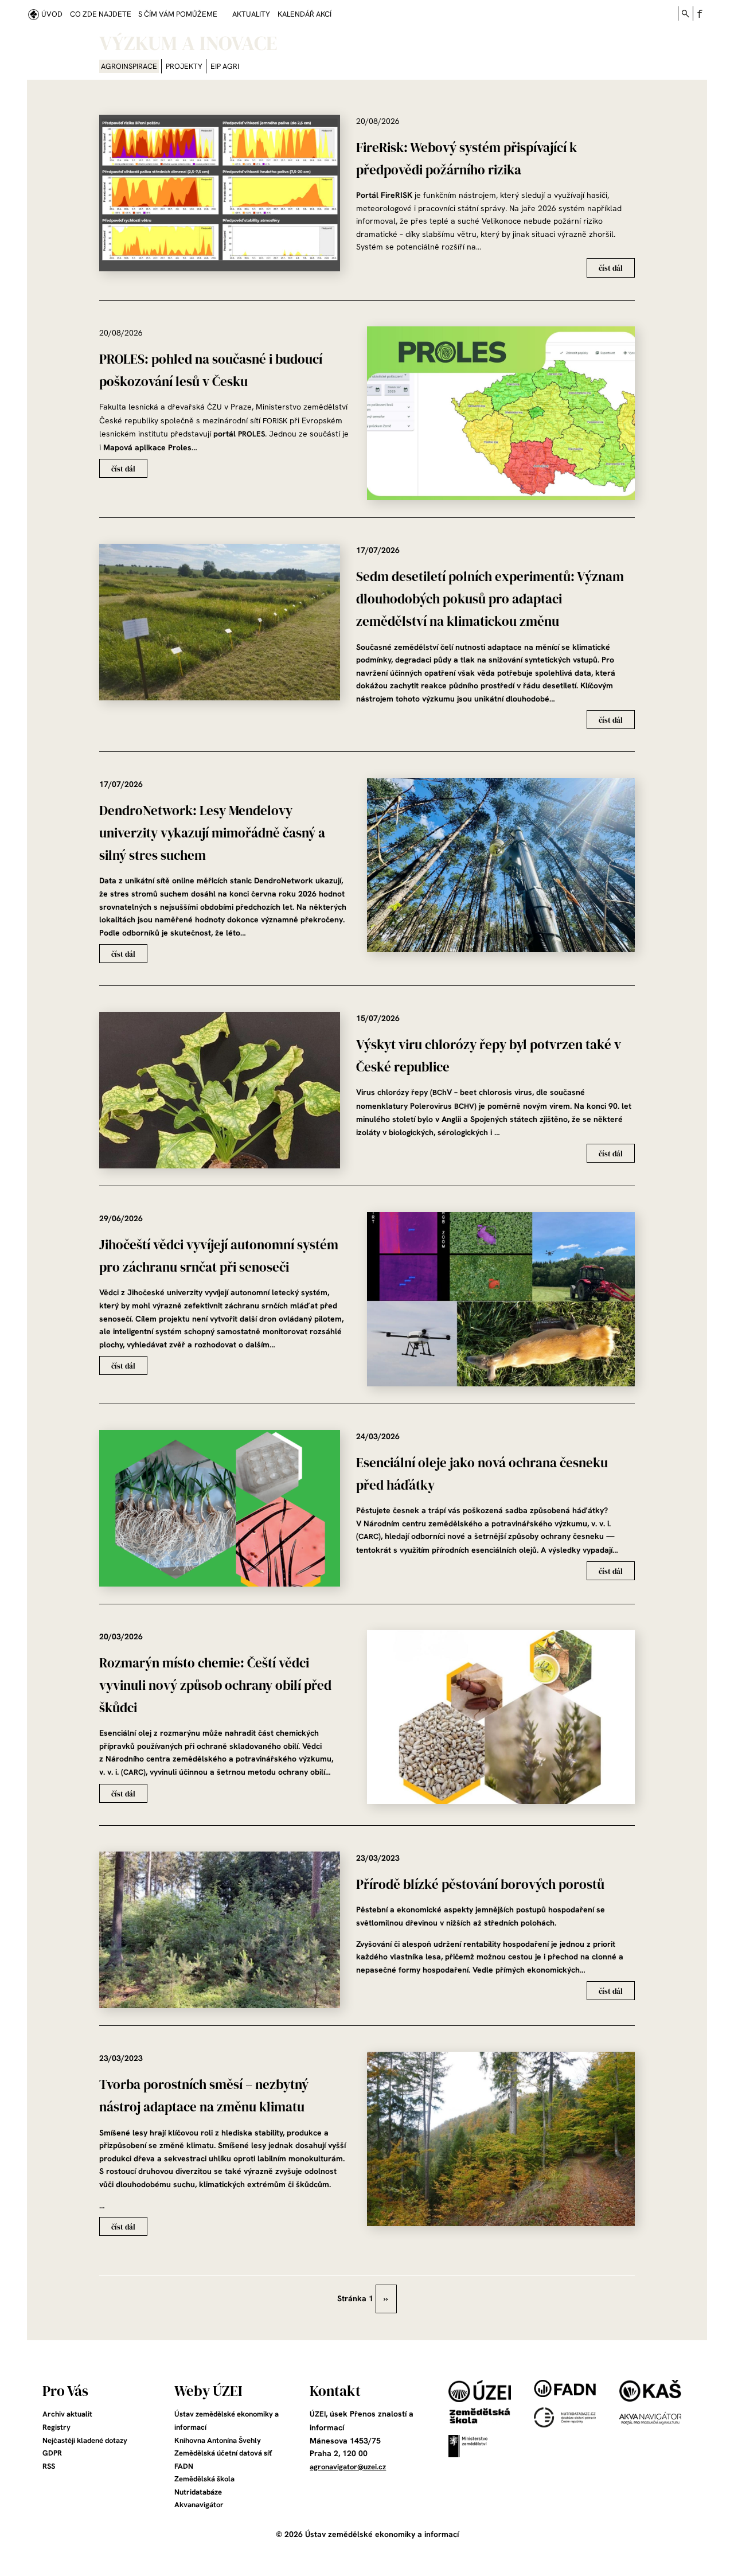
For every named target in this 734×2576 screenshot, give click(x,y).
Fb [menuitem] (700, 13)
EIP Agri (225, 66)
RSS (49, 2466)
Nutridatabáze (198, 2492)
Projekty (184, 66)
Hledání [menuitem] (685, 13)
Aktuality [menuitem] (251, 14)
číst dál (611, 268)
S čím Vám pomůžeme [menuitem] (178, 14)
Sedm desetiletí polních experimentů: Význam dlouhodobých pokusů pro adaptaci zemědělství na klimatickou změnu (490, 599)
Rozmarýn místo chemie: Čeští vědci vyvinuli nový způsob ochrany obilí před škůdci (215, 1685)
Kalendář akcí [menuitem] (304, 14)
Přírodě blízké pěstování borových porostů (480, 1885)
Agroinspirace (129, 66)
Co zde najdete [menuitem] (101, 14)
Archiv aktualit (67, 2414)
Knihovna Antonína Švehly (218, 2440)
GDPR (52, 2453)
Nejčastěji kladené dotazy (85, 2440)
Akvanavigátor (199, 2505)
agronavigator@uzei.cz (348, 2467)
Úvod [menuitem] (52, 14)
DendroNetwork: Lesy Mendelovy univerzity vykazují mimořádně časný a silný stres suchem (212, 833)
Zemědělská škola (204, 2479)
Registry (56, 2427)
